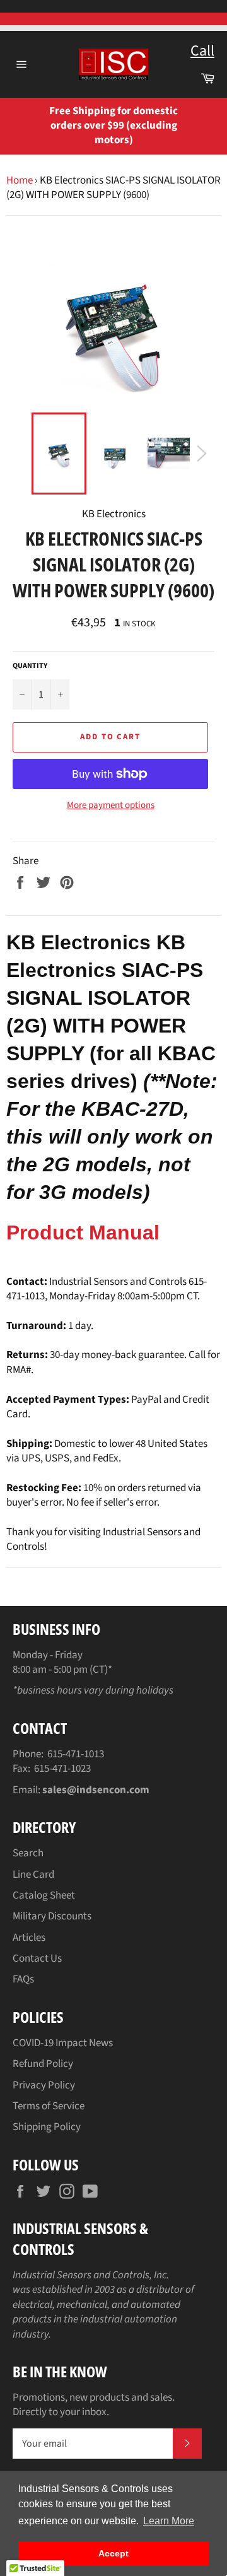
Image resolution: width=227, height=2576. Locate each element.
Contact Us (37, 1958)
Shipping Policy (47, 2127)
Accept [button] (113, 2553)
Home (20, 180)
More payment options (111, 805)
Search (28, 1853)
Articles (29, 1938)
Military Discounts (52, 1916)
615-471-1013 (76, 1754)
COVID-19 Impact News (63, 2043)
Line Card (33, 1875)
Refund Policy (43, 2064)
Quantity (30, 666)
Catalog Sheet (44, 1895)
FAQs (23, 1979)
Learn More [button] (169, 2521)
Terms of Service (49, 2106)
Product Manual (83, 1232)
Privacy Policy (44, 2085)
